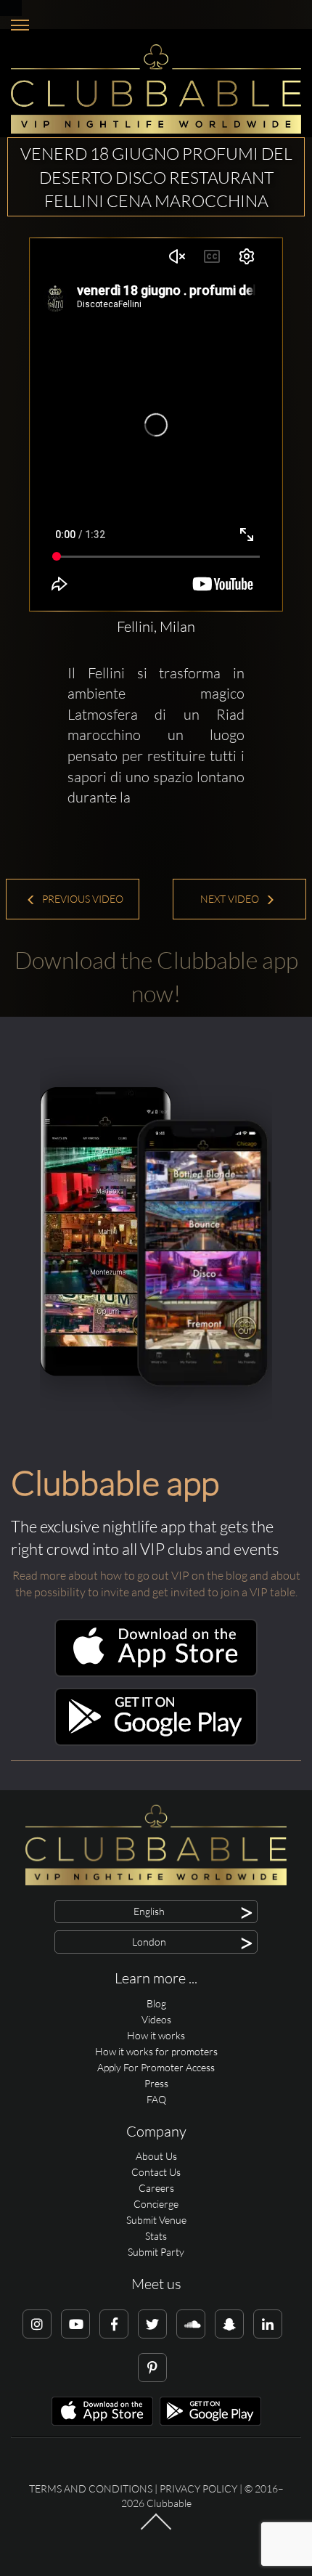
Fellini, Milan (156, 626)
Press (156, 2083)
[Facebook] (114, 2324)
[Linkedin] (268, 2324)
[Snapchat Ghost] (229, 2324)
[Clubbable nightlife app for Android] (156, 1742)
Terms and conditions (91, 2488)
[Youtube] (75, 2324)
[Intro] (156, 2529)
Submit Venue (156, 2220)
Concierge (156, 2204)
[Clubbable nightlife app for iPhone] (156, 1673)
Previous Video (82, 899)
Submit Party (156, 2252)
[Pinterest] (152, 2368)
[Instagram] (37, 2324)
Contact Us (156, 2172)
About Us (156, 2156)
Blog (156, 2003)
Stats (156, 2236)
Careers (156, 2188)
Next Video (231, 899)
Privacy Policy (198, 2488)
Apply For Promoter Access (156, 2067)
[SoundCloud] (191, 2324)
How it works (156, 2035)
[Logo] (156, 89)
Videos (156, 2019)
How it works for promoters (156, 2051)
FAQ (156, 2099)
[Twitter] (152, 2324)
